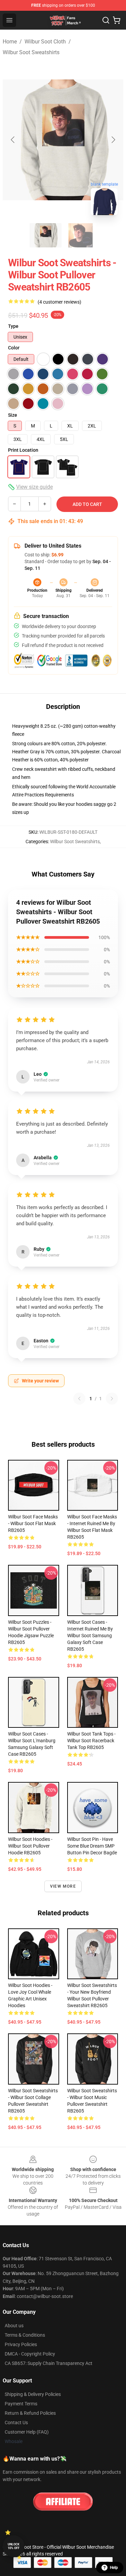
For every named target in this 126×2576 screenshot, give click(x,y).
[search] (106, 20)
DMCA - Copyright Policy (30, 2354)
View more (63, 1886)
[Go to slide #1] (46, 235)
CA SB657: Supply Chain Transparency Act (49, 2363)
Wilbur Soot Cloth (45, 42)
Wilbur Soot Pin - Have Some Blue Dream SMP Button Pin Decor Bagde (92, 1846)
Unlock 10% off (14, 2546)
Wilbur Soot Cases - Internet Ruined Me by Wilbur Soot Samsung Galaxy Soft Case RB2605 (90, 1636)
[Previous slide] (13, 140)
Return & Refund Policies (30, 2413)
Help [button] (114, 2568)
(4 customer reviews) (59, 302)
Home (10, 42)
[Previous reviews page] (79, 1399)
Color (14, 348)
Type (13, 326)
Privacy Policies (21, 2344)
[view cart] (117, 20)
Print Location (23, 450)
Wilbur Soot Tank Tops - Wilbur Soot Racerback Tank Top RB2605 (91, 1741)
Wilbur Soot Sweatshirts (31, 52)
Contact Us (16, 2423)
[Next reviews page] (112, 1399)
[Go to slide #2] (81, 235)
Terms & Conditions (25, 2335)
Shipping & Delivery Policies (33, 2394)
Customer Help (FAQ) (27, 2432)
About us (14, 2326)
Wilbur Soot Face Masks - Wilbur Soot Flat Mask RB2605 (33, 1523)
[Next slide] (113, 140)
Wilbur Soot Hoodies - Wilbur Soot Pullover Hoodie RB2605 (30, 1846)
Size (13, 415)
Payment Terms (21, 2404)
